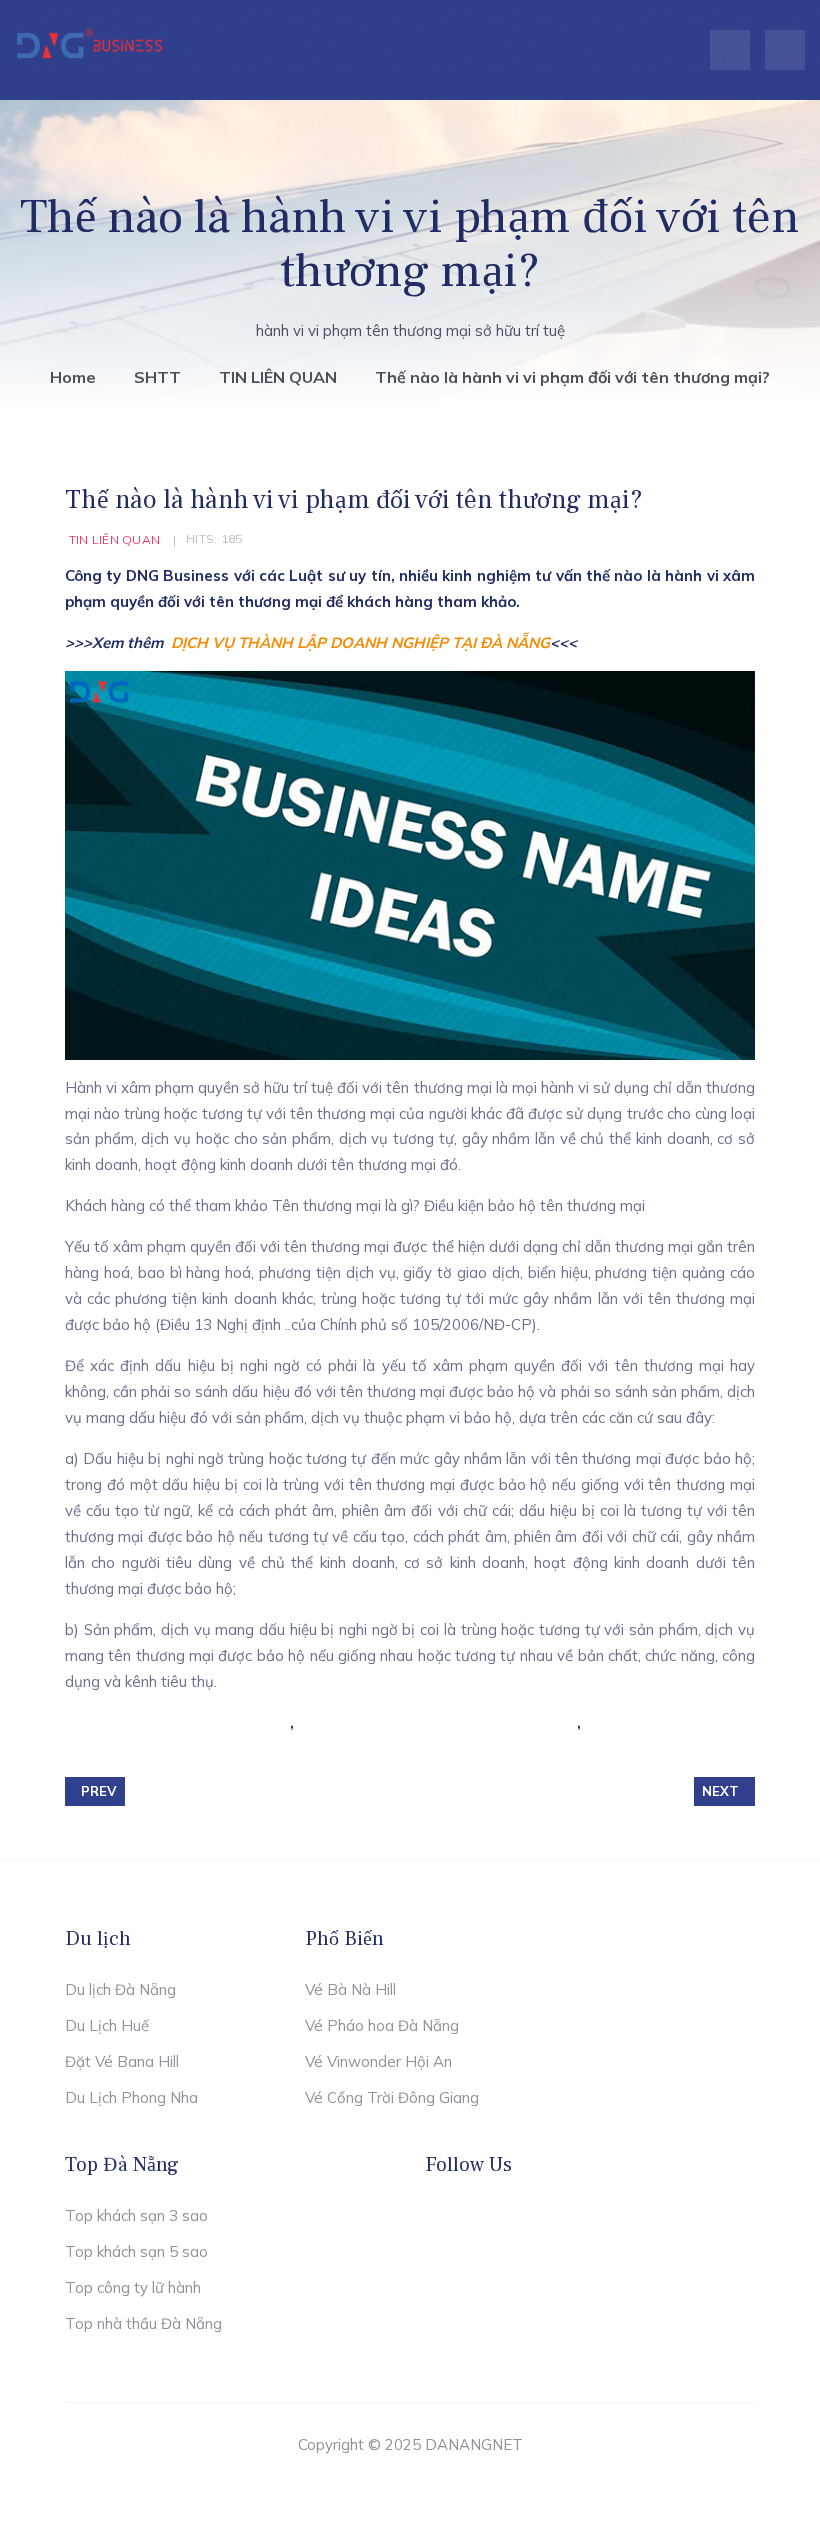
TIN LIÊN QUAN (114, 539)
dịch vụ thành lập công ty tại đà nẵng (438, 1722)
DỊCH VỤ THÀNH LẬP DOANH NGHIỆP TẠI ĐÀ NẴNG (360, 642)
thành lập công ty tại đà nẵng (180, 1722)
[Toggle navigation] (730, 50)
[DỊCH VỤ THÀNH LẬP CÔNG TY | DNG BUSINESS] (90, 45)
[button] (785, 50)
